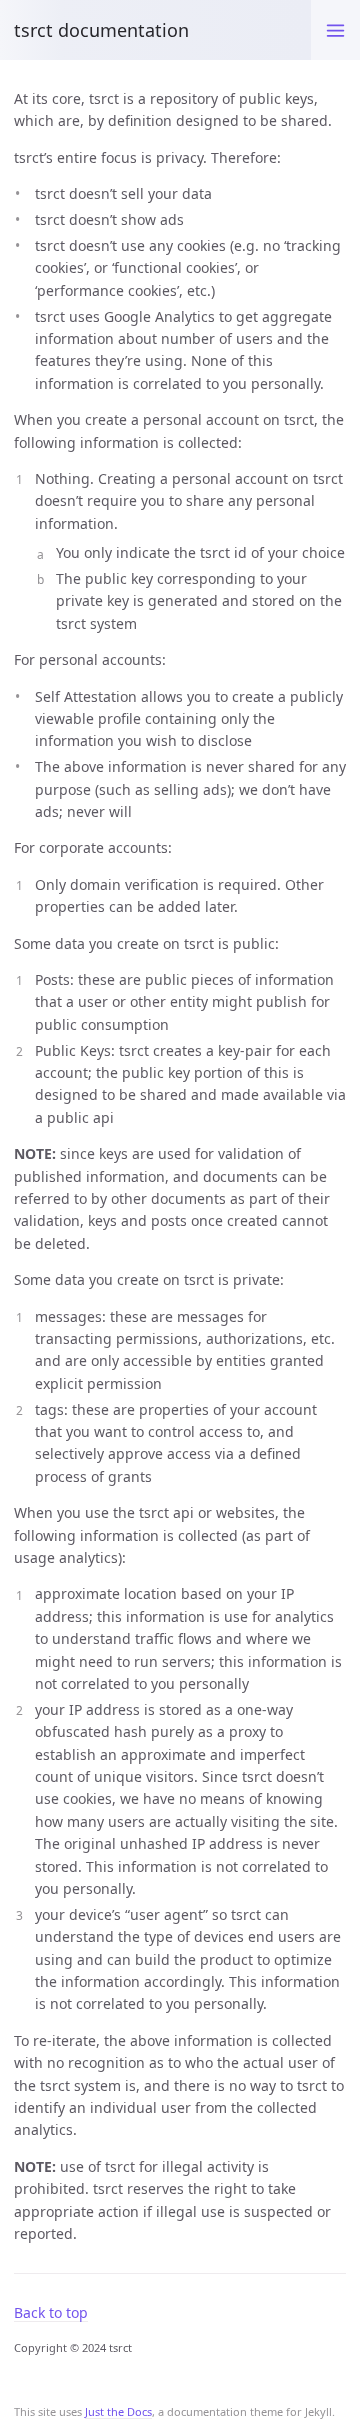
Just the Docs (118, 2411)
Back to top (51, 2312)
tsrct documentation (101, 30)
